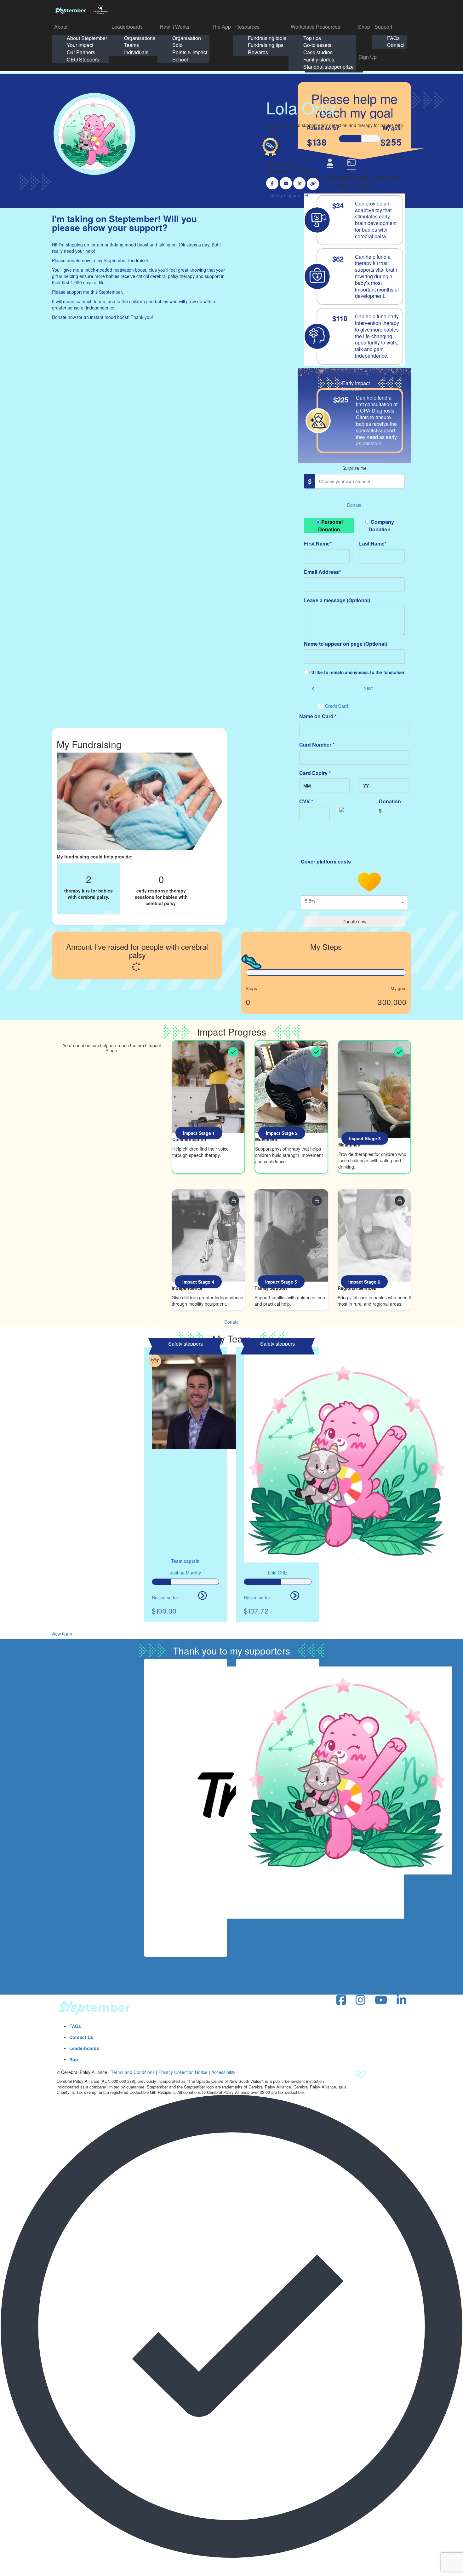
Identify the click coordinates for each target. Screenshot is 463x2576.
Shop (364, 27)
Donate (354, 505)
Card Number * (317, 745)
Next (368, 688)
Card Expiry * (315, 773)
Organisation (187, 38)
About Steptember (87, 38)
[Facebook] (341, 2000)
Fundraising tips (266, 45)
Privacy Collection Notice (183, 2072)
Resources (247, 27)
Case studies (318, 52)
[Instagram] (360, 2000)
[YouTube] (381, 2000)
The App (221, 27)
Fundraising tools (267, 38)
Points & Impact (190, 52)
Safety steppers (286, 195)
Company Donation (381, 526)
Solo (177, 45)
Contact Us (81, 2037)
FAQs (393, 38)
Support (383, 27)
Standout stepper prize (329, 67)
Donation (390, 801)
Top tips (312, 38)
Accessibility (223, 2072)
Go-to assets (317, 45)
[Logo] (81, 9)
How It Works (174, 27)
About (61, 27)
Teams (131, 45)
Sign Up (368, 57)
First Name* (318, 543)
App (74, 2059)
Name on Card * (318, 716)
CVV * (306, 801)
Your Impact (80, 45)
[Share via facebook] (272, 183)
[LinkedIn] (401, 2000)
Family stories (319, 59)
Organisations (140, 38)
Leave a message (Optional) (337, 600)
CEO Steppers (83, 59)
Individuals (136, 52)
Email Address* (322, 572)
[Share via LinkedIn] (299, 183)
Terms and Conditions (133, 2072)
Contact (396, 45)
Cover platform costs (326, 861)
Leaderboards (127, 27)
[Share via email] (286, 183)
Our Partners (81, 52)
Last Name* (373, 543)
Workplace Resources (315, 27)
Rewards (258, 52)
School (180, 59)
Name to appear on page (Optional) (346, 644)
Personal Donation (330, 526)
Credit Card (337, 706)
